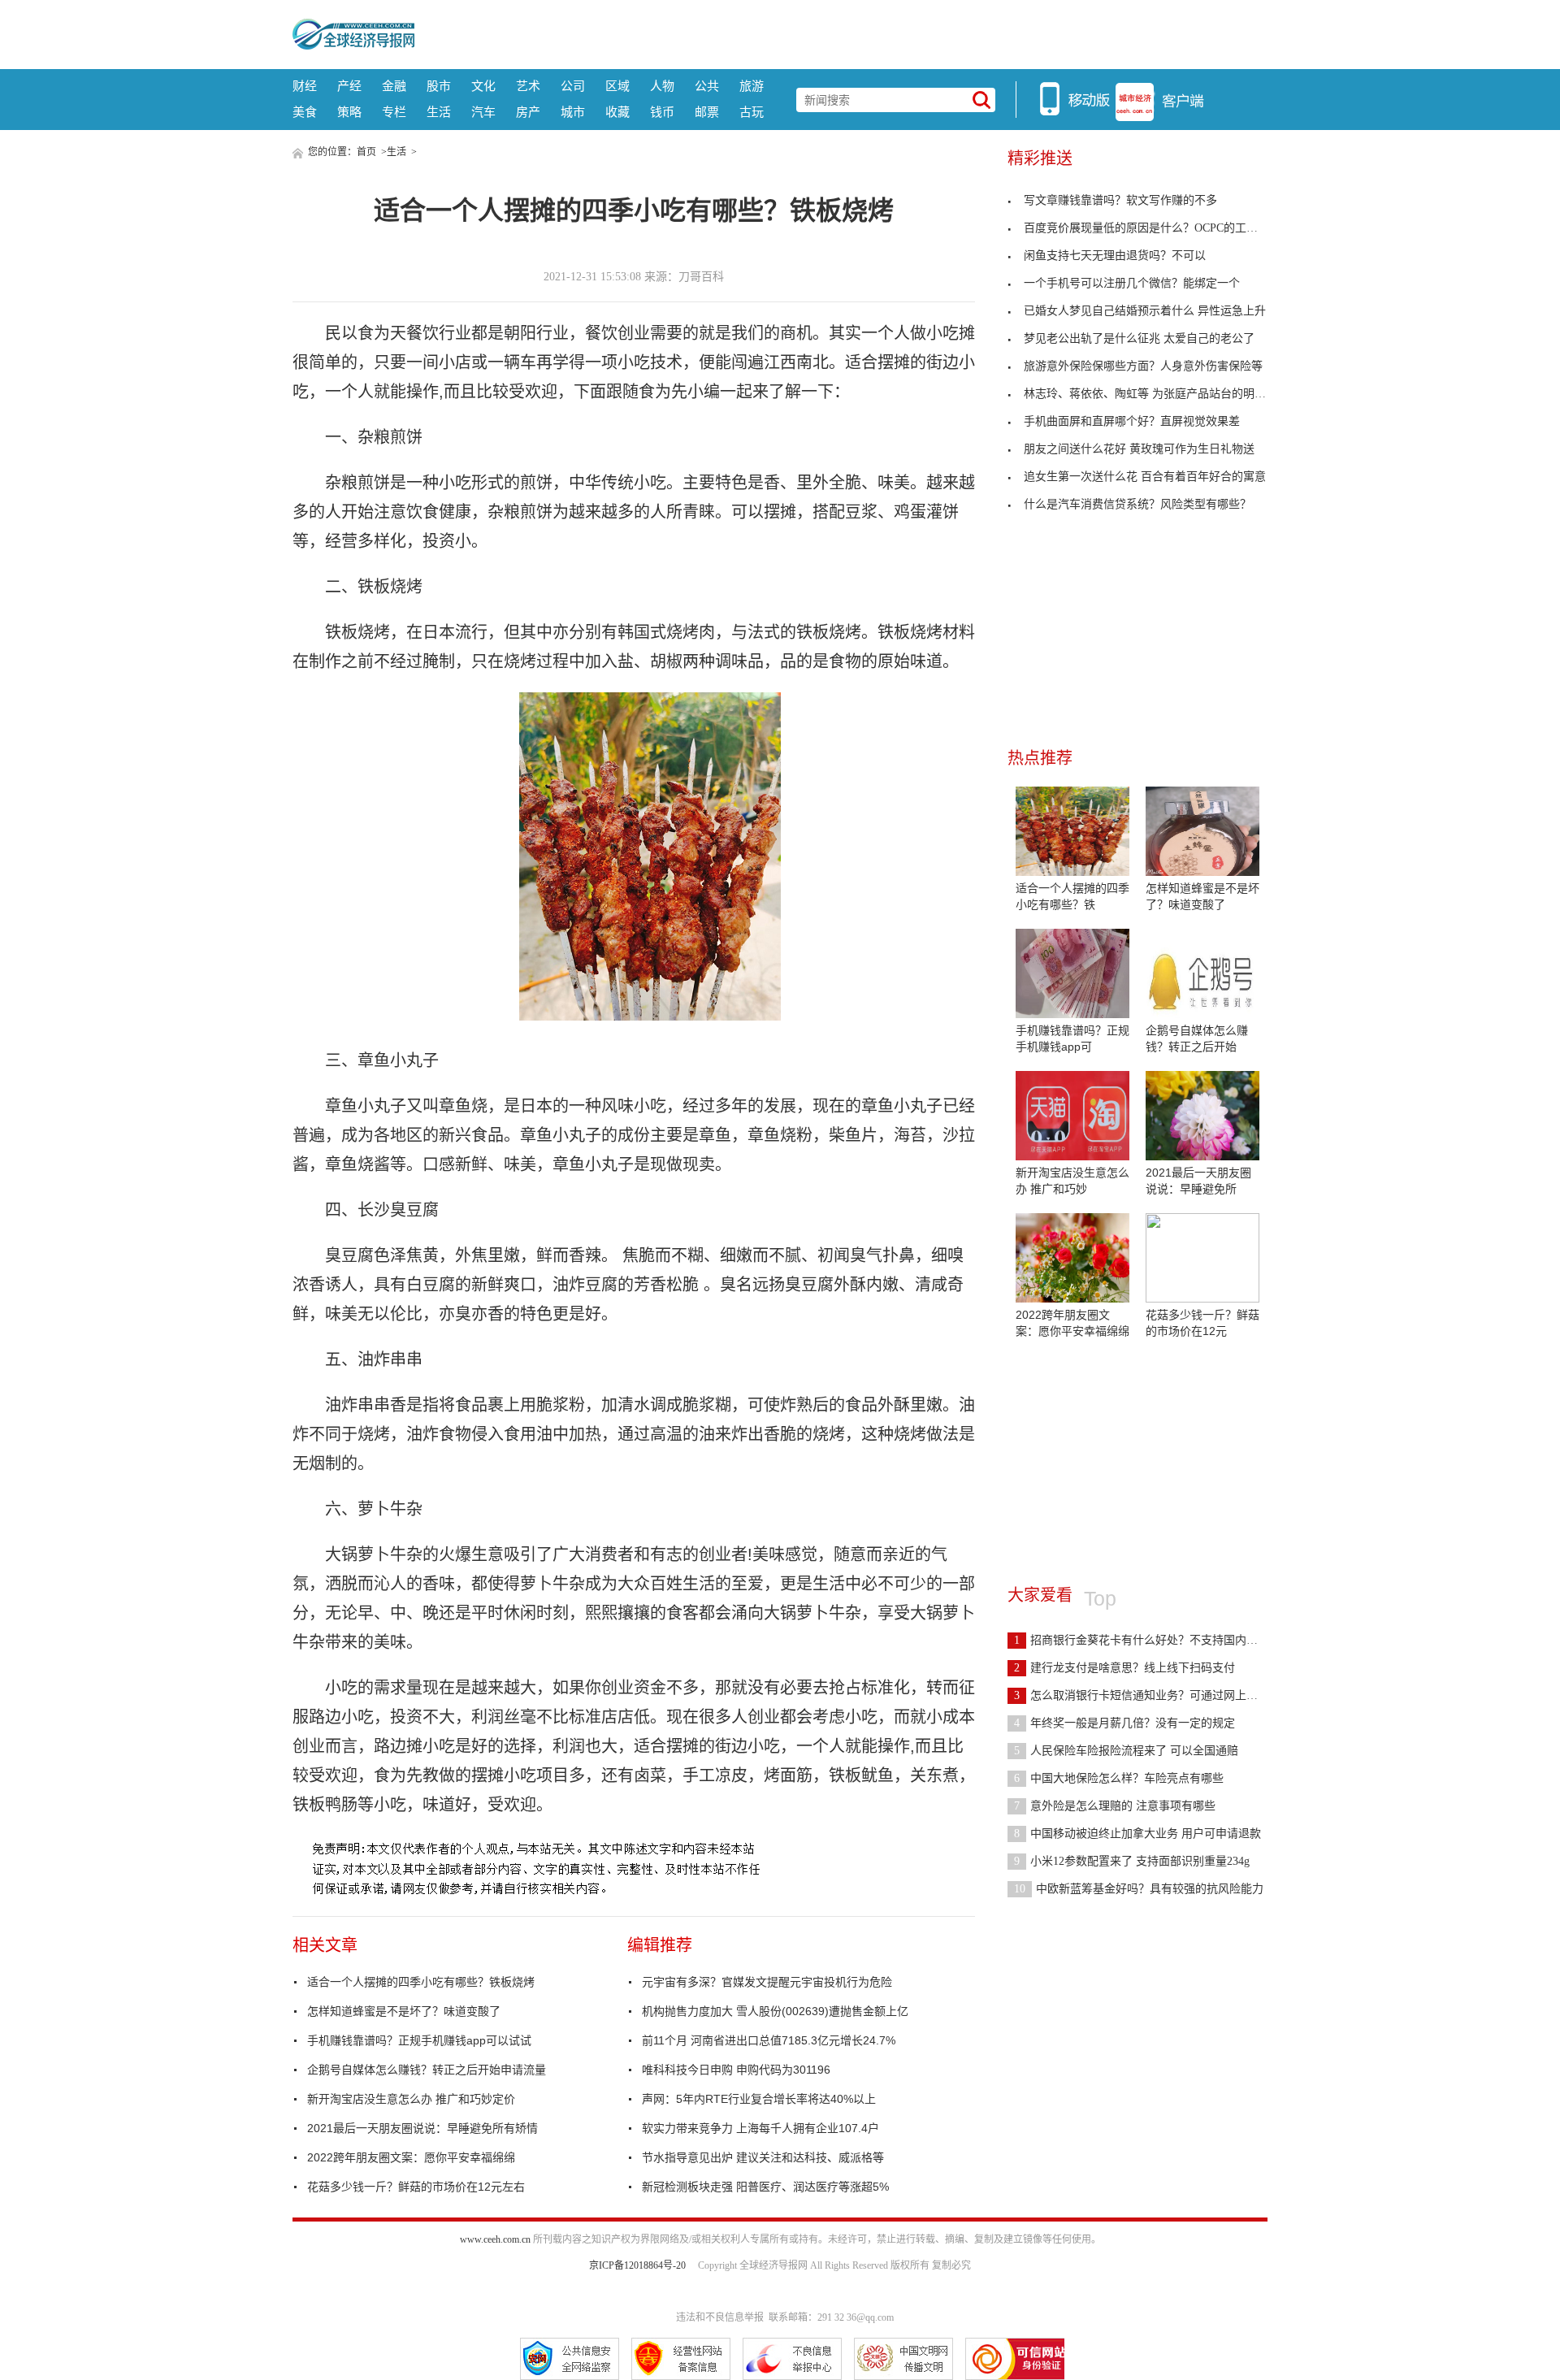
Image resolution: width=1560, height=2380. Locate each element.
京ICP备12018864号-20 (637, 2265)
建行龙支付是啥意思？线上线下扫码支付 (1124, 1668)
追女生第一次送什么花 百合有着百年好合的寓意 (1145, 477)
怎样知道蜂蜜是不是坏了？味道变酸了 (404, 2011)
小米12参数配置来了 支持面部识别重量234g (1132, 1861)
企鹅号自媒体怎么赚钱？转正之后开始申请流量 (427, 2070)
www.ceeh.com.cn (495, 2239)
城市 (573, 112)
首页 (366, 152)
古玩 (752, 112)
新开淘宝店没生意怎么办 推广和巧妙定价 (411, 2099)
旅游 (752, 86)
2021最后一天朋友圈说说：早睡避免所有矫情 (422, 2128)
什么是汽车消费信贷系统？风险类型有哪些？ (1137, 504)
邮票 (707, 112)
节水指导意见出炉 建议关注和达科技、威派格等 (763, 2157)
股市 (439, 86)
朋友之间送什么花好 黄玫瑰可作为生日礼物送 (1139, 449)
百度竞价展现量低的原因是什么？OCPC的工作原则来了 (1163, 228)
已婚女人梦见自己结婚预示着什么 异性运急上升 (1145, 311)
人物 (662, 86)
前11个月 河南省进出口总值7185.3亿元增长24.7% (769, 2040)
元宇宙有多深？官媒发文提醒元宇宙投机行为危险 (767, 1982)
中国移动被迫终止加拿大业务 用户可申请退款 (1137, 1834)
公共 (707, 86)
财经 (305, 86)
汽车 (483, 112)
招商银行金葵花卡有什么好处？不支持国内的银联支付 (1159, 1640)
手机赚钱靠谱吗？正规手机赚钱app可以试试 (419, 2040)
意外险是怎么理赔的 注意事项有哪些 (1115, 1806)
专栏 (394, 112)
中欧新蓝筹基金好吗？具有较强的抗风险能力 (1139, 1889)
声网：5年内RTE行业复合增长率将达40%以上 (759, 2099)
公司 (573, 86)
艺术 (528, 86)
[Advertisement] (841, 33)
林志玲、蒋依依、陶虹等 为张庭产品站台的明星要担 (1156, 394)
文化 (483, 86)
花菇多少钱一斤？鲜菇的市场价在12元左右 (416, 2187)
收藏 (617, 112)
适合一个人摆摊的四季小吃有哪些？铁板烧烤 (421, 1982)
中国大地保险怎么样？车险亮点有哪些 (1119, 1778)
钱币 (662, 112)
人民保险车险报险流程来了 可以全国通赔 (1126, 1751)
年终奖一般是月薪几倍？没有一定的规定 (1124, 1723)
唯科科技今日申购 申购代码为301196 (736, 2070)
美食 (305, 112)
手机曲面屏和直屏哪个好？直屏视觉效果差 (1132, 421)
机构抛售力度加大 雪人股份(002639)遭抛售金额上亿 (775, 2011)
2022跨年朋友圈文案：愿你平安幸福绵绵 (411, 2157)
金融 (394, 86)
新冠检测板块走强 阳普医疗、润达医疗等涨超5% (765, 2187)
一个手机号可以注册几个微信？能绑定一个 (1132, 283)
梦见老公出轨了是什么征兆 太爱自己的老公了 (1139, 338)
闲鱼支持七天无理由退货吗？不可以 (1115, 256)
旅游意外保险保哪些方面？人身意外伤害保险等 (1143, 366)
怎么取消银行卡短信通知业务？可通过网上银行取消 (1153, 1695)
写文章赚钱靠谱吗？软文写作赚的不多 (1120, 200)
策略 (349, 112)
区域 (617, 86)
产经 (349, 86)
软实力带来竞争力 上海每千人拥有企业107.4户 (760, 2128)
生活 (439, 112)
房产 (528, 112)
